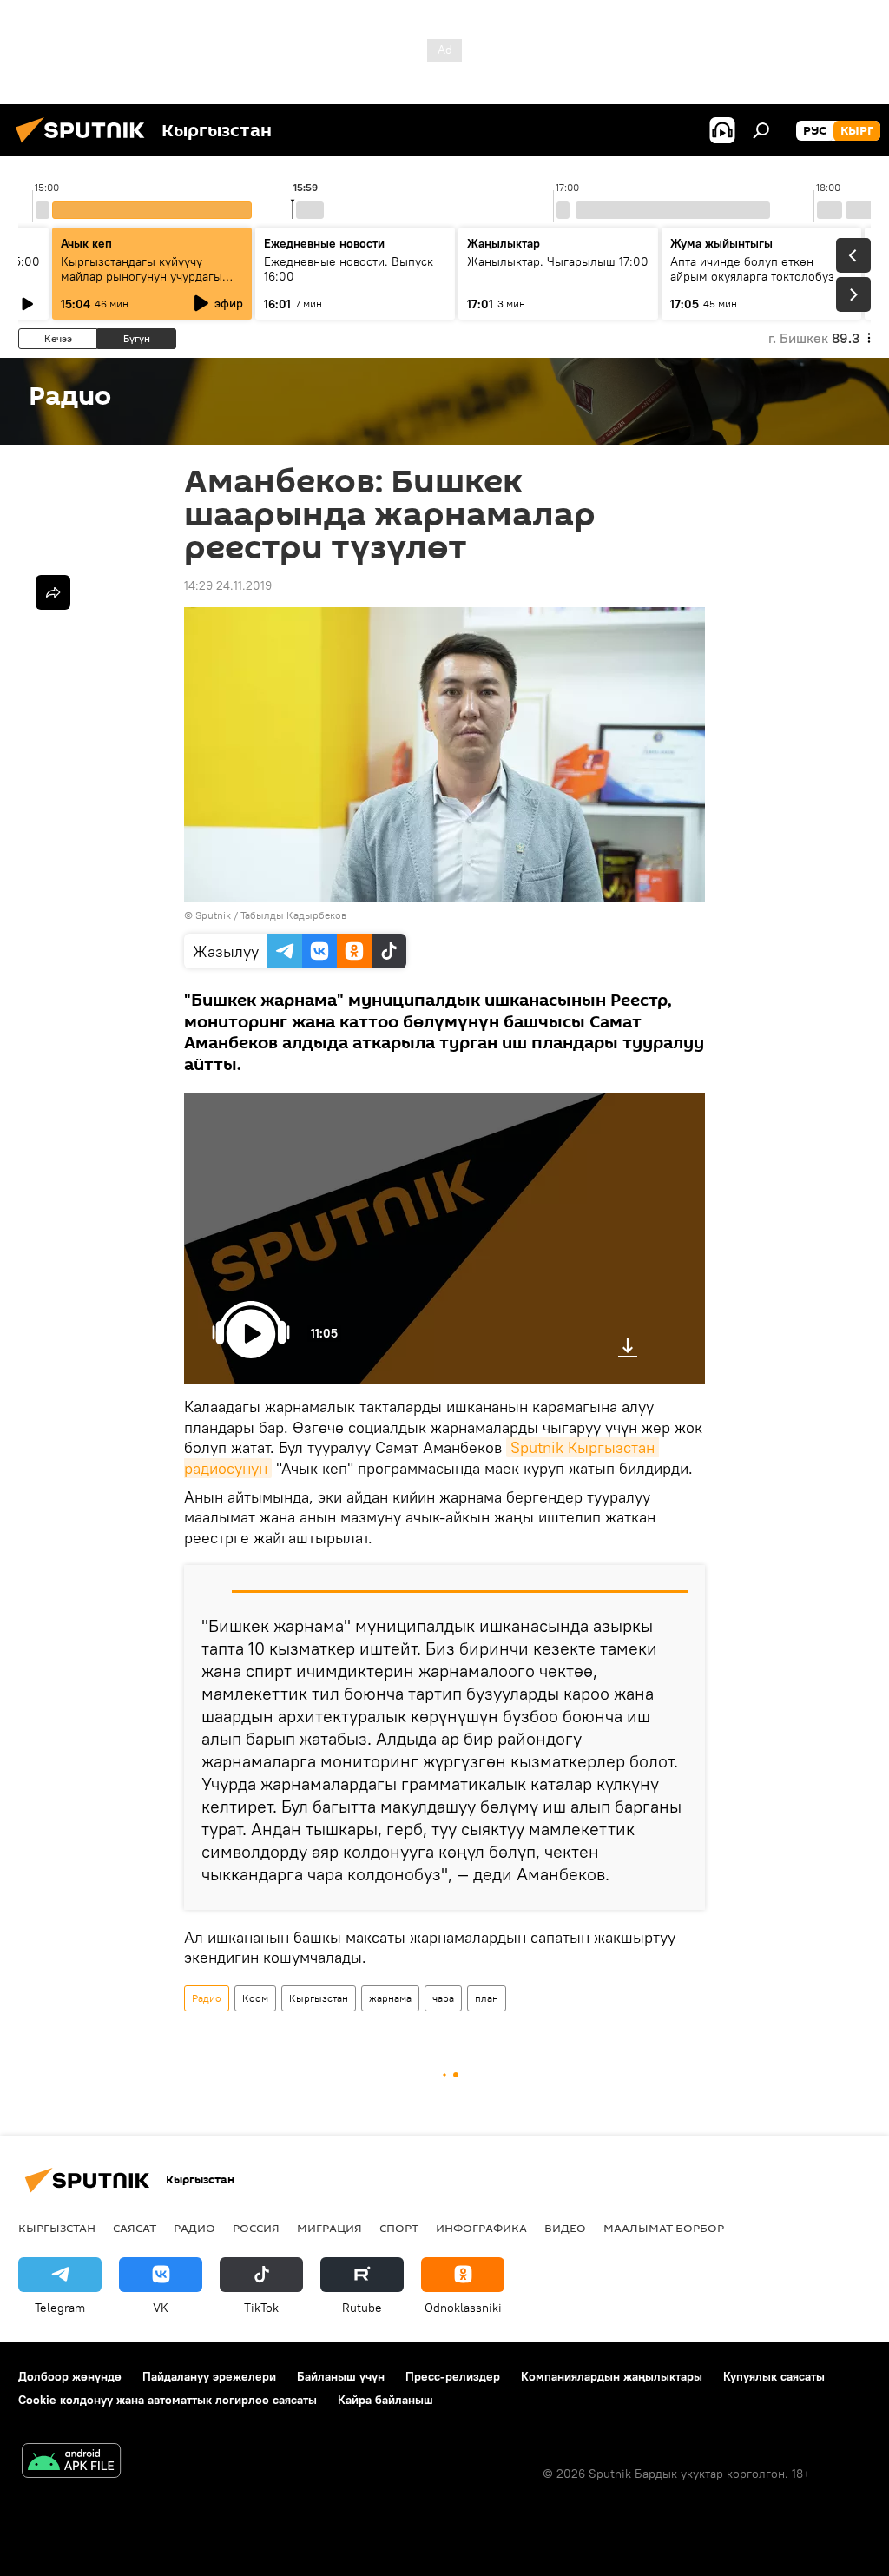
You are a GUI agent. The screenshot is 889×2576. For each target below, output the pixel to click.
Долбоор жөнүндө (70, 2376)
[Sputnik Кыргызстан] (85, 145)
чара (443, 1998)
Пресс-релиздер (453, 2376)
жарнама (390, 1998)
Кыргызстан (319, 1998)
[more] (53, 592)
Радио (207, 1998)
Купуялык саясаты (774, 2376)
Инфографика (481, 2228)
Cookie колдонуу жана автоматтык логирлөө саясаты (168, 2400)
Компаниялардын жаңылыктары (612, 2376)
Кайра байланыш (385, 2400)
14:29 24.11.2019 (228, 585)
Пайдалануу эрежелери (209, 2376)
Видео (565, 2228)
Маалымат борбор (664, 2228)
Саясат (135, 2228)
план (487, 1998)
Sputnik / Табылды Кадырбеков (271, 915)
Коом (255, 1998)
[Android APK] (71, 2463)
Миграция (329, 2228)
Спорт (399, 2228)
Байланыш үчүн (341, 2376)
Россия (256, 2228)
